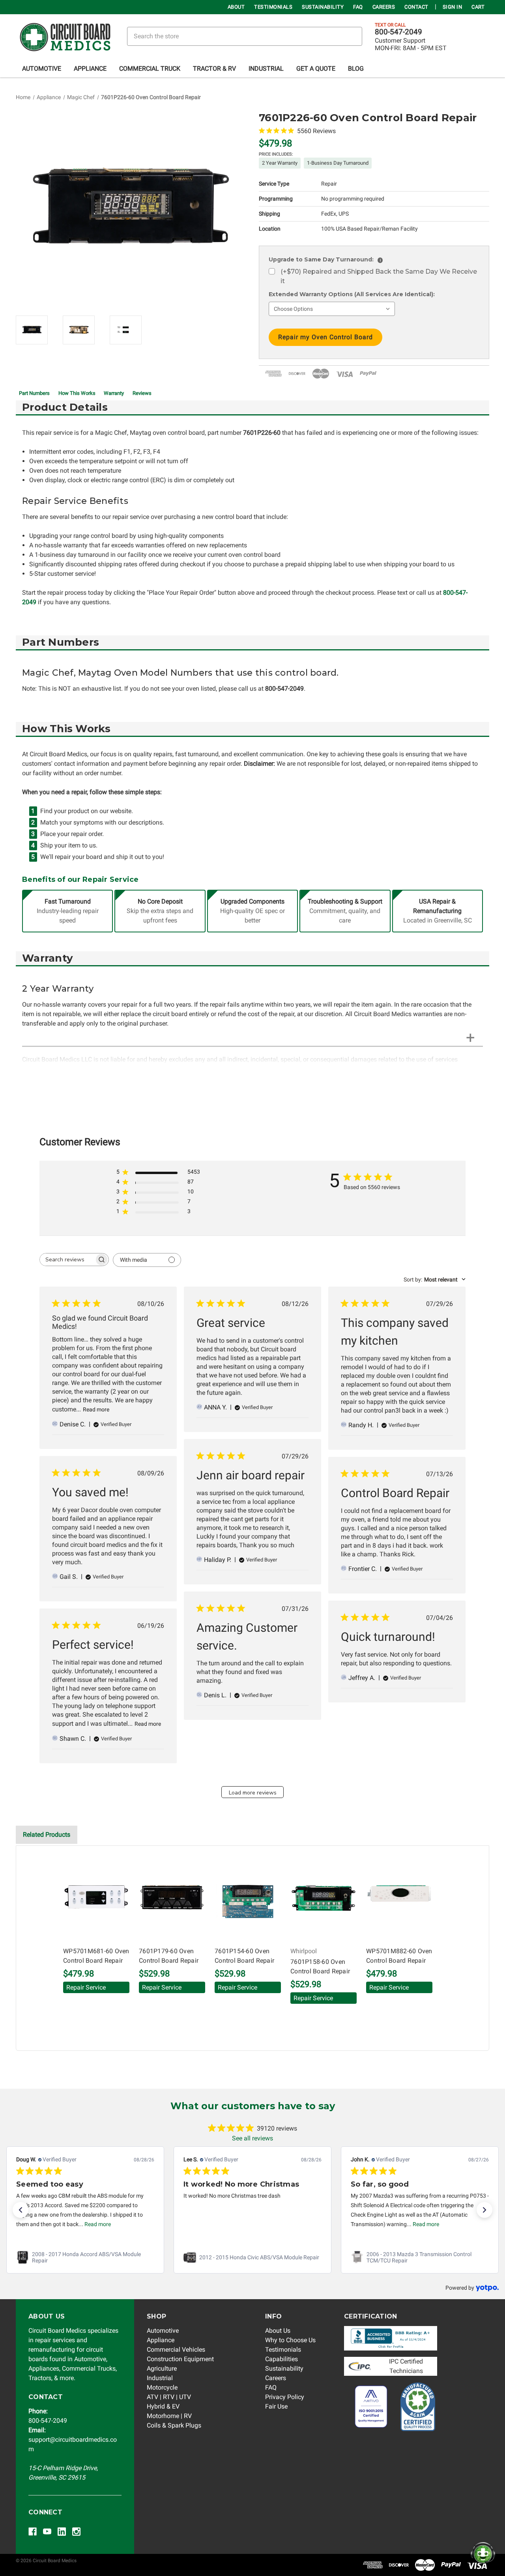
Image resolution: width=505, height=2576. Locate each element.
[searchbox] (67, 1260)
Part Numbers (34, 393)
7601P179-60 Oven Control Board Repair (169, 1956)
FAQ (358, 7)
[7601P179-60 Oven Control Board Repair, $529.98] (172, 1899)
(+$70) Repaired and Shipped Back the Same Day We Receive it (379, 276)
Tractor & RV (214, 69)
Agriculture (162, 2368)
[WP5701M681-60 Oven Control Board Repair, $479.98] (96, 1899)
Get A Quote (316, 69)
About (236, 7)
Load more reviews (253, 1793)
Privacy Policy (285, 2397)
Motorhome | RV (169, 2416)
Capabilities (281, 2359)
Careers (384, 7)
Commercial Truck (150, 69)
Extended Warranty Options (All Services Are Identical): (352, 294)
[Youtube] (47, 2532)
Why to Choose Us (290, 2340)
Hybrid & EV (163, 2406)
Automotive (42, 69)
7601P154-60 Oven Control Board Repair (244, 1956)
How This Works (77, 393)
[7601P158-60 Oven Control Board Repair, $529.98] (324, 1899)
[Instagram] (76, 2532)
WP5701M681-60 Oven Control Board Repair (96, 1956)
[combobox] (435, 1280)
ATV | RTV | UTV (169, 2397)
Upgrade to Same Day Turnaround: (325, 259)
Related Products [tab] (47, 1835)
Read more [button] (98, 2224)
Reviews (142, 393)
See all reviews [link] (252, 2138)
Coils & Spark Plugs (174, 2425)
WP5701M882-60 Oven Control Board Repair (399, 1956)
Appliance (90, 69)
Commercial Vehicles (176, 2350)
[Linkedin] (62, 2532)
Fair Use (276, 2406)
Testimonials (273, 7)
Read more (96, 1409)
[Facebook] (33, 2532)
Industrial (266, 69)
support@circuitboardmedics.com (73, 2440)
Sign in (453, 7)
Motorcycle (162, 2387)
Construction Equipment (180, 2359)
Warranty (114, 393)
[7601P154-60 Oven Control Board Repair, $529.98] (248, 1899)
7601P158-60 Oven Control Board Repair (320, 1966)
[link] (85, 2257)
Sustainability (323, 7)
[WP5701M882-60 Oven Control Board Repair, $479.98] (399, 1899)
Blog (356, 69)
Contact (416, 7)
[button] (21, 2210)
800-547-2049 (398, 32)
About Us (278, 2331)
